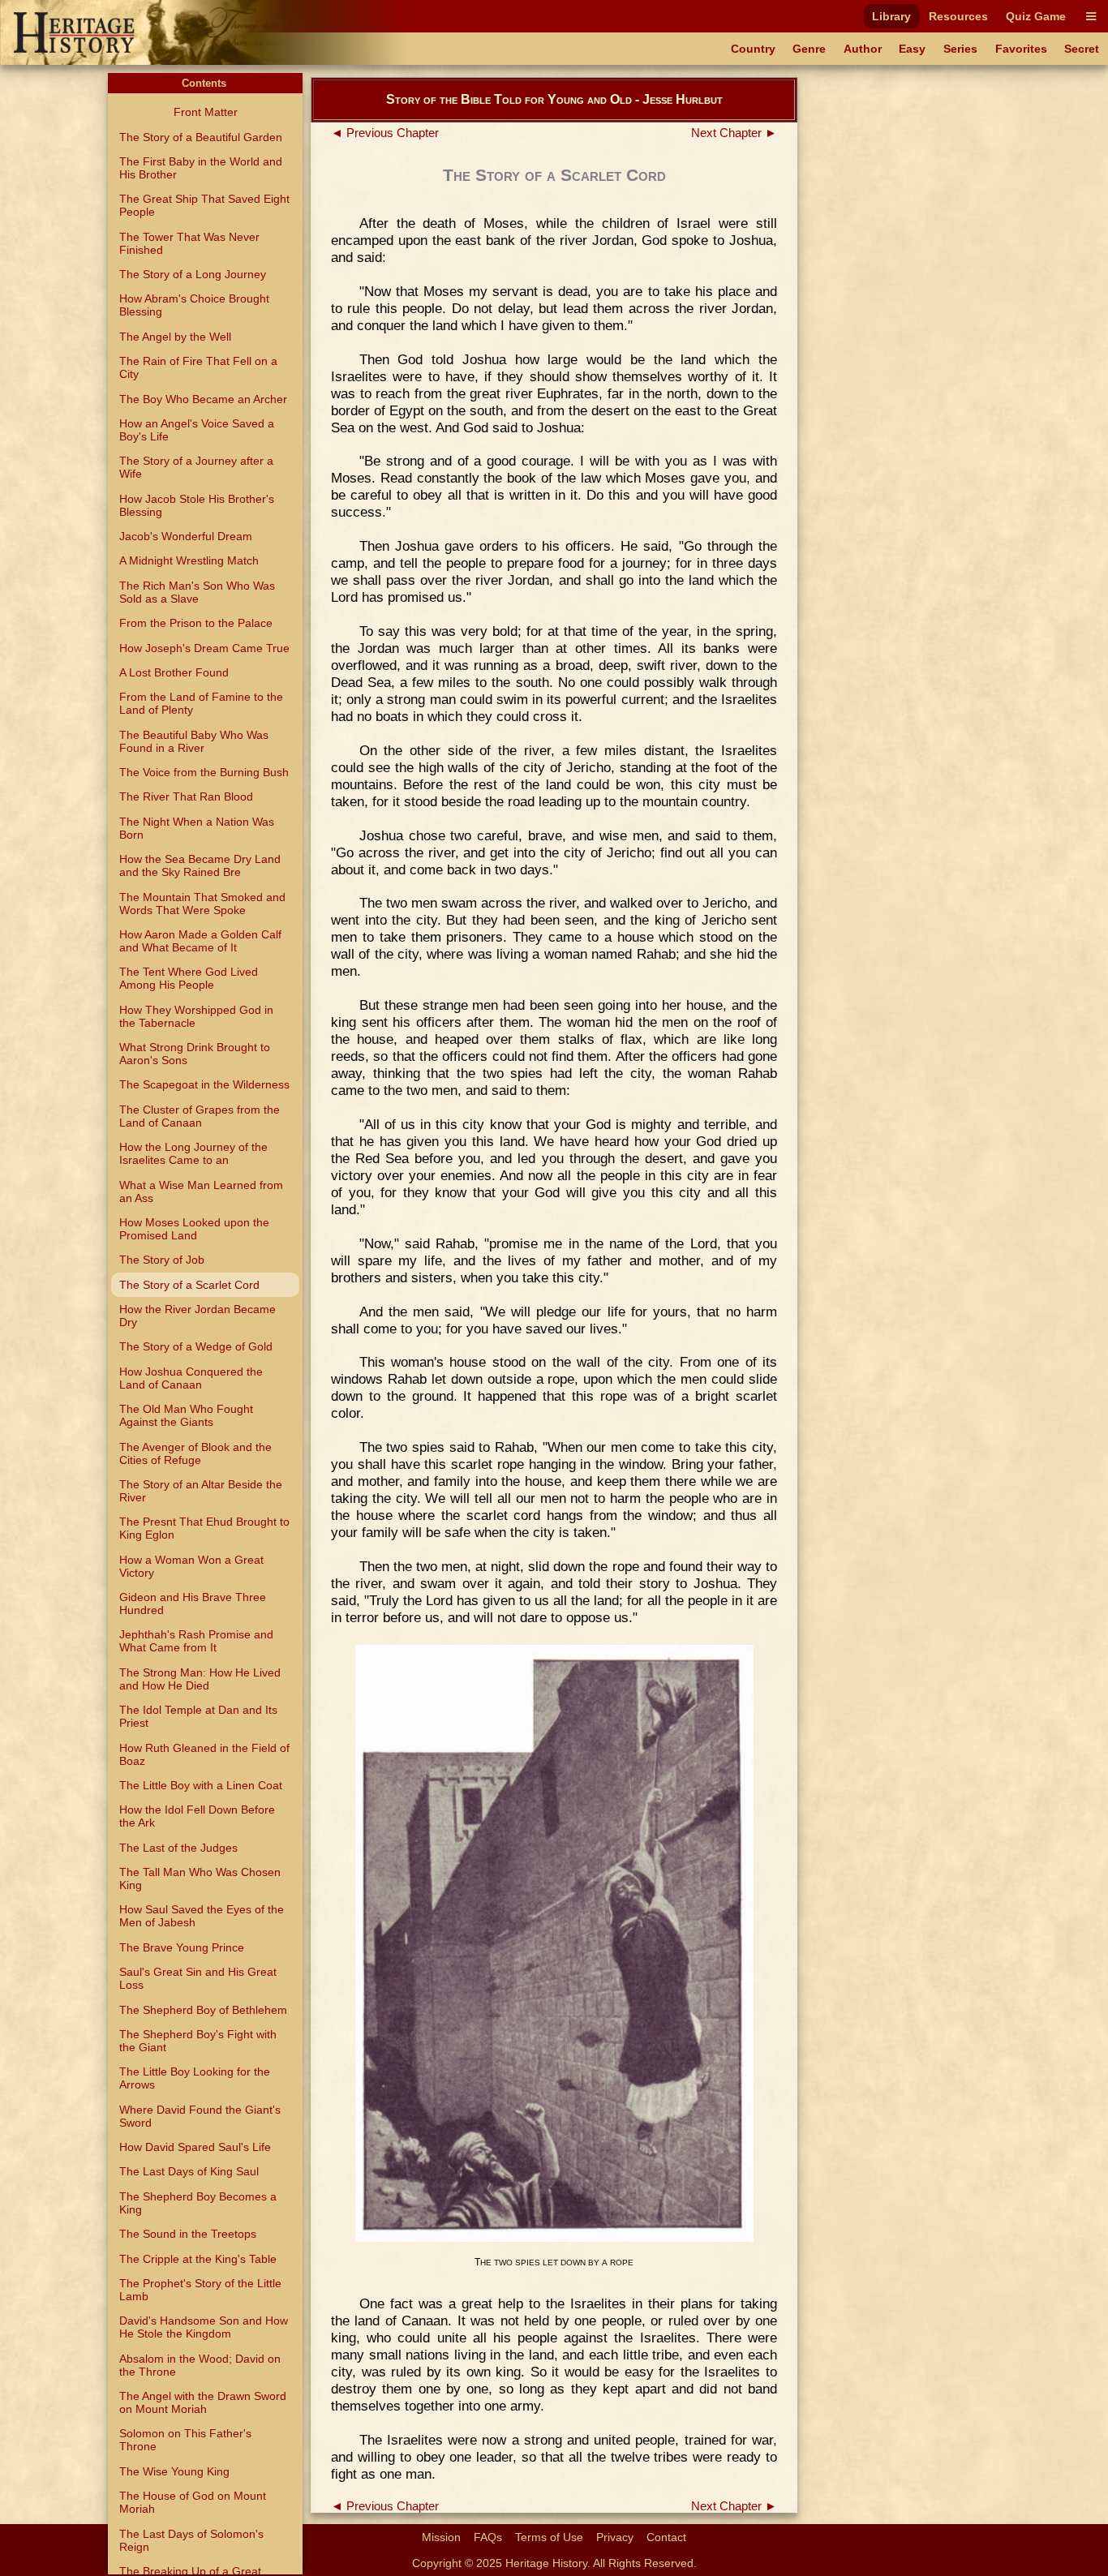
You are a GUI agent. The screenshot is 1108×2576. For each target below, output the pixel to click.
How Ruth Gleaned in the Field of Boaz (204, 1754)
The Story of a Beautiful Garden (201, 137)
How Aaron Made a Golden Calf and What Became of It (200, 941)
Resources (958, 16)
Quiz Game (1036, 16)
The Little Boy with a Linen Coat (201, 1785)
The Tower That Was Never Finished (189, 243)
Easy (912, 49)
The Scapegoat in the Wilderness (204, 1084)
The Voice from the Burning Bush (204, 772)
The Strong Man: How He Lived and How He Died (200, 1679)
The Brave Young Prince (182, 1947)
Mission (441, 2537)
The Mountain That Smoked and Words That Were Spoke (202, 904)
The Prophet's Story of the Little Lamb (200, 2290)
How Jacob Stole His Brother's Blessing (197, 505)
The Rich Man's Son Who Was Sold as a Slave (197, 592)
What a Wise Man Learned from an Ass (201, 1191)
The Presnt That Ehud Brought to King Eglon (204, 1528)
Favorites (1021, 49)
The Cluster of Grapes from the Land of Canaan (200, 1116)
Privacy (615, 2537)
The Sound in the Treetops (188, 2234)
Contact (666, 2537)
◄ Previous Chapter (385, 133)
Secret (1082, 49)
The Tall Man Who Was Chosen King (200, 1878)
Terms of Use (549, 2537)
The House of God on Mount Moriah (193, 2502)
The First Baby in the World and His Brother (201, 168)
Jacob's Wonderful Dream (186, 536)
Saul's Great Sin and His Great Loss (198, 1978)
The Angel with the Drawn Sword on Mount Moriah (203, 2402)
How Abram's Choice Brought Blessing (194, 305)
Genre (809, 49)
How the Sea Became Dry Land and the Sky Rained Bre (200, 865)
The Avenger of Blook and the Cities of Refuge (195, 1453)
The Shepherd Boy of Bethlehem (203, 2010)
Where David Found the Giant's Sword (200, 2116)
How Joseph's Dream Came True (204, 648)
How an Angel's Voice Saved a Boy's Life (197, 430)
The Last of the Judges (178, 1848)
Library (891, 16)
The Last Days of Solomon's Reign (191, 2540)
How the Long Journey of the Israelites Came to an (193, 1153)
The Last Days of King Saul (189, 2171)
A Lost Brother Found (174, 672)
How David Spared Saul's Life (195, 2147)
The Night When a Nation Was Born (197, 828)
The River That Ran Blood (186, 796)
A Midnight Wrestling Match (189, 560)
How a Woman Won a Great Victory (191, 1566)
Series (960, 49)
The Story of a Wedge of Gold (196, 1346)
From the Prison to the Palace (196, 623)
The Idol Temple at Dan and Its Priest (198, 1716)
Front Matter (206, 112)
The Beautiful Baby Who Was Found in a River (194, 741)
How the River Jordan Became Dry (198, 1316)
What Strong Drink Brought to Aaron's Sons (195, 1054)
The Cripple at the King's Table (198, 2259)
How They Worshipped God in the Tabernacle (196, 1016)
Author (863, 49)
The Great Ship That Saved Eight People (204, 205)
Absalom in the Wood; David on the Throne (200, 2365)
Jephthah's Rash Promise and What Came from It (196, 1641)
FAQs (488, 2537)
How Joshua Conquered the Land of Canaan (191, 1378)
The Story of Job (162, 1260)
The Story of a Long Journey (193, 274)
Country (753, 49)
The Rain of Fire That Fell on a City (198, 367)
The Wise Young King (174, 2471)
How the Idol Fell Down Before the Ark (197, 1816)
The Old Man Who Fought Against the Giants (186, 1415)
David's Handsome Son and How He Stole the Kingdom (204, 2327)
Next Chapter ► (734, 133)
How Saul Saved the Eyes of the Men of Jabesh (202, 1916)
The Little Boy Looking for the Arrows (195, 2078)
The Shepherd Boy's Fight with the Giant (198, 2041)
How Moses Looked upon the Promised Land (194, 1229)
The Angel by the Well (175, 337)
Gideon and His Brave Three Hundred (193, 1604)
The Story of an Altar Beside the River (201, 1491)
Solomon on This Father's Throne (185, 2440)
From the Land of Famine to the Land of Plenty (201, 703)
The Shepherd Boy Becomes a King (198, 2203)
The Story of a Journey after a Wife (196, 467)
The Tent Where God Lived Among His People (189, 978)
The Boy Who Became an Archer (203, 399)
